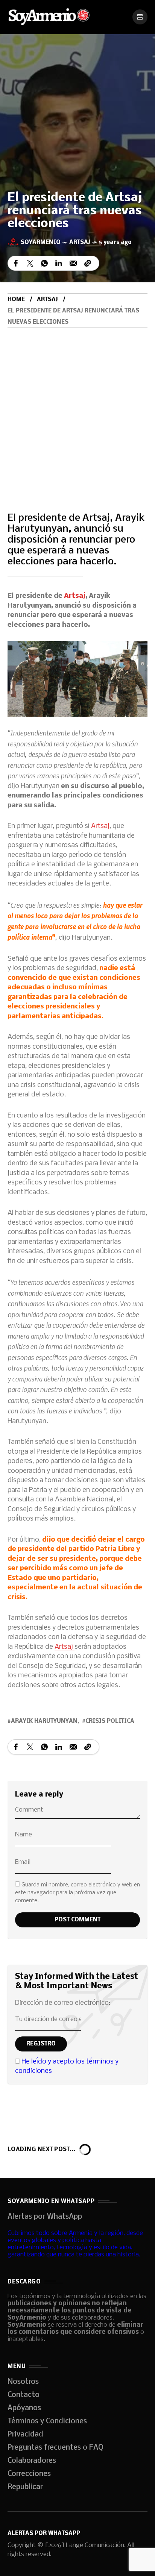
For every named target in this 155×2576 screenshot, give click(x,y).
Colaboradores (32, 2461)
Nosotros (23, 2382)
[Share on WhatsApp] (44, 263)
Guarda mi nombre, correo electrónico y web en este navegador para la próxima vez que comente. (77, 1893)
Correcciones (29, 2474)
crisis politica (110, 1721)
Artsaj (80, 243)
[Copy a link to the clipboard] (88, 263)
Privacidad (25, 2435)
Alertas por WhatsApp (45, 2217)
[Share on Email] (73, 263)
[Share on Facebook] (16, 263)
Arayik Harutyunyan (44, 1721)
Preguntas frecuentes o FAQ (55, 2448)
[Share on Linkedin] (59, 263)
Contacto (24, 2395)
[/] (140, 17)
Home (16, 300)
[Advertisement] (77, 409)
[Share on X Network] (30, 263)
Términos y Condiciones (47, 2421)
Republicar (25, 2487)
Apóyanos (24, 2408)
